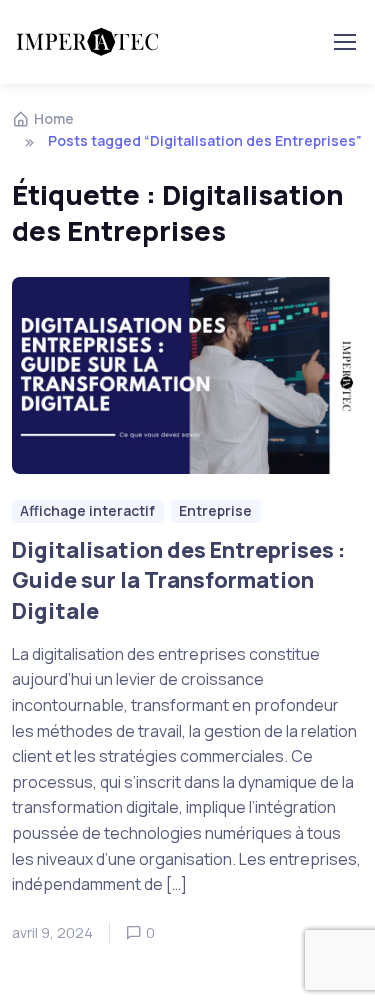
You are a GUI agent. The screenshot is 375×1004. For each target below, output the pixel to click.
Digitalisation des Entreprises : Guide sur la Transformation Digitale (178, 579)
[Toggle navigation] (344, 42)
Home (54, 118)
